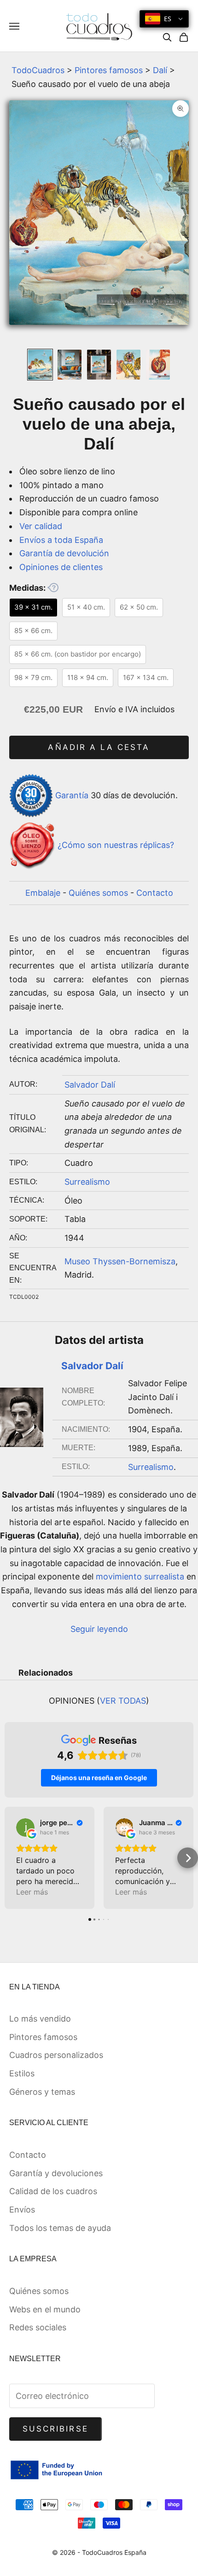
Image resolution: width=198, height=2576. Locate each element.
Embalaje (43, 893)
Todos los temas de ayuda (60, 2228)
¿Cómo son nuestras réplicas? (116, 845)
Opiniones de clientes (61, 567)
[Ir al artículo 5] (158, 365)
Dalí (160, 70)
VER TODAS (123, 1701)
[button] (10, 1858)
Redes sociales (38, 2327)
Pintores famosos (109, 70)
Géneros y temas (42, 2092)
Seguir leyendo (99, 1629)
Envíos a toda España (61, 540)
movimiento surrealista (140, 1576)
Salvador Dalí (90, 1085)
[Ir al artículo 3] (99, 365)
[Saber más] (53, 588)
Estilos (22, 2073)
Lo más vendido (40, 2019)
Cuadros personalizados (56, 2055)
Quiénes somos (98, 893)
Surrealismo (87, 1182)
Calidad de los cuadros (53, 2191)
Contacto (155, 893)
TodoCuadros (38, 70)
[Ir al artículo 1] (40, 365)
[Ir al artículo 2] (70, 365)
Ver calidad (41, 526)
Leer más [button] (32, 1892)
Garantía (72, 795)
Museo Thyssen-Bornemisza (120, 1261)
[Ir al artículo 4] (128, 365)
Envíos (22, 2210)
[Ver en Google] (25, 1827)
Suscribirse (55, 2429)
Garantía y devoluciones (56, 2173)
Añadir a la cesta (99, 747)
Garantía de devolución (64, 553)
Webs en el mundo (45, 2309)
